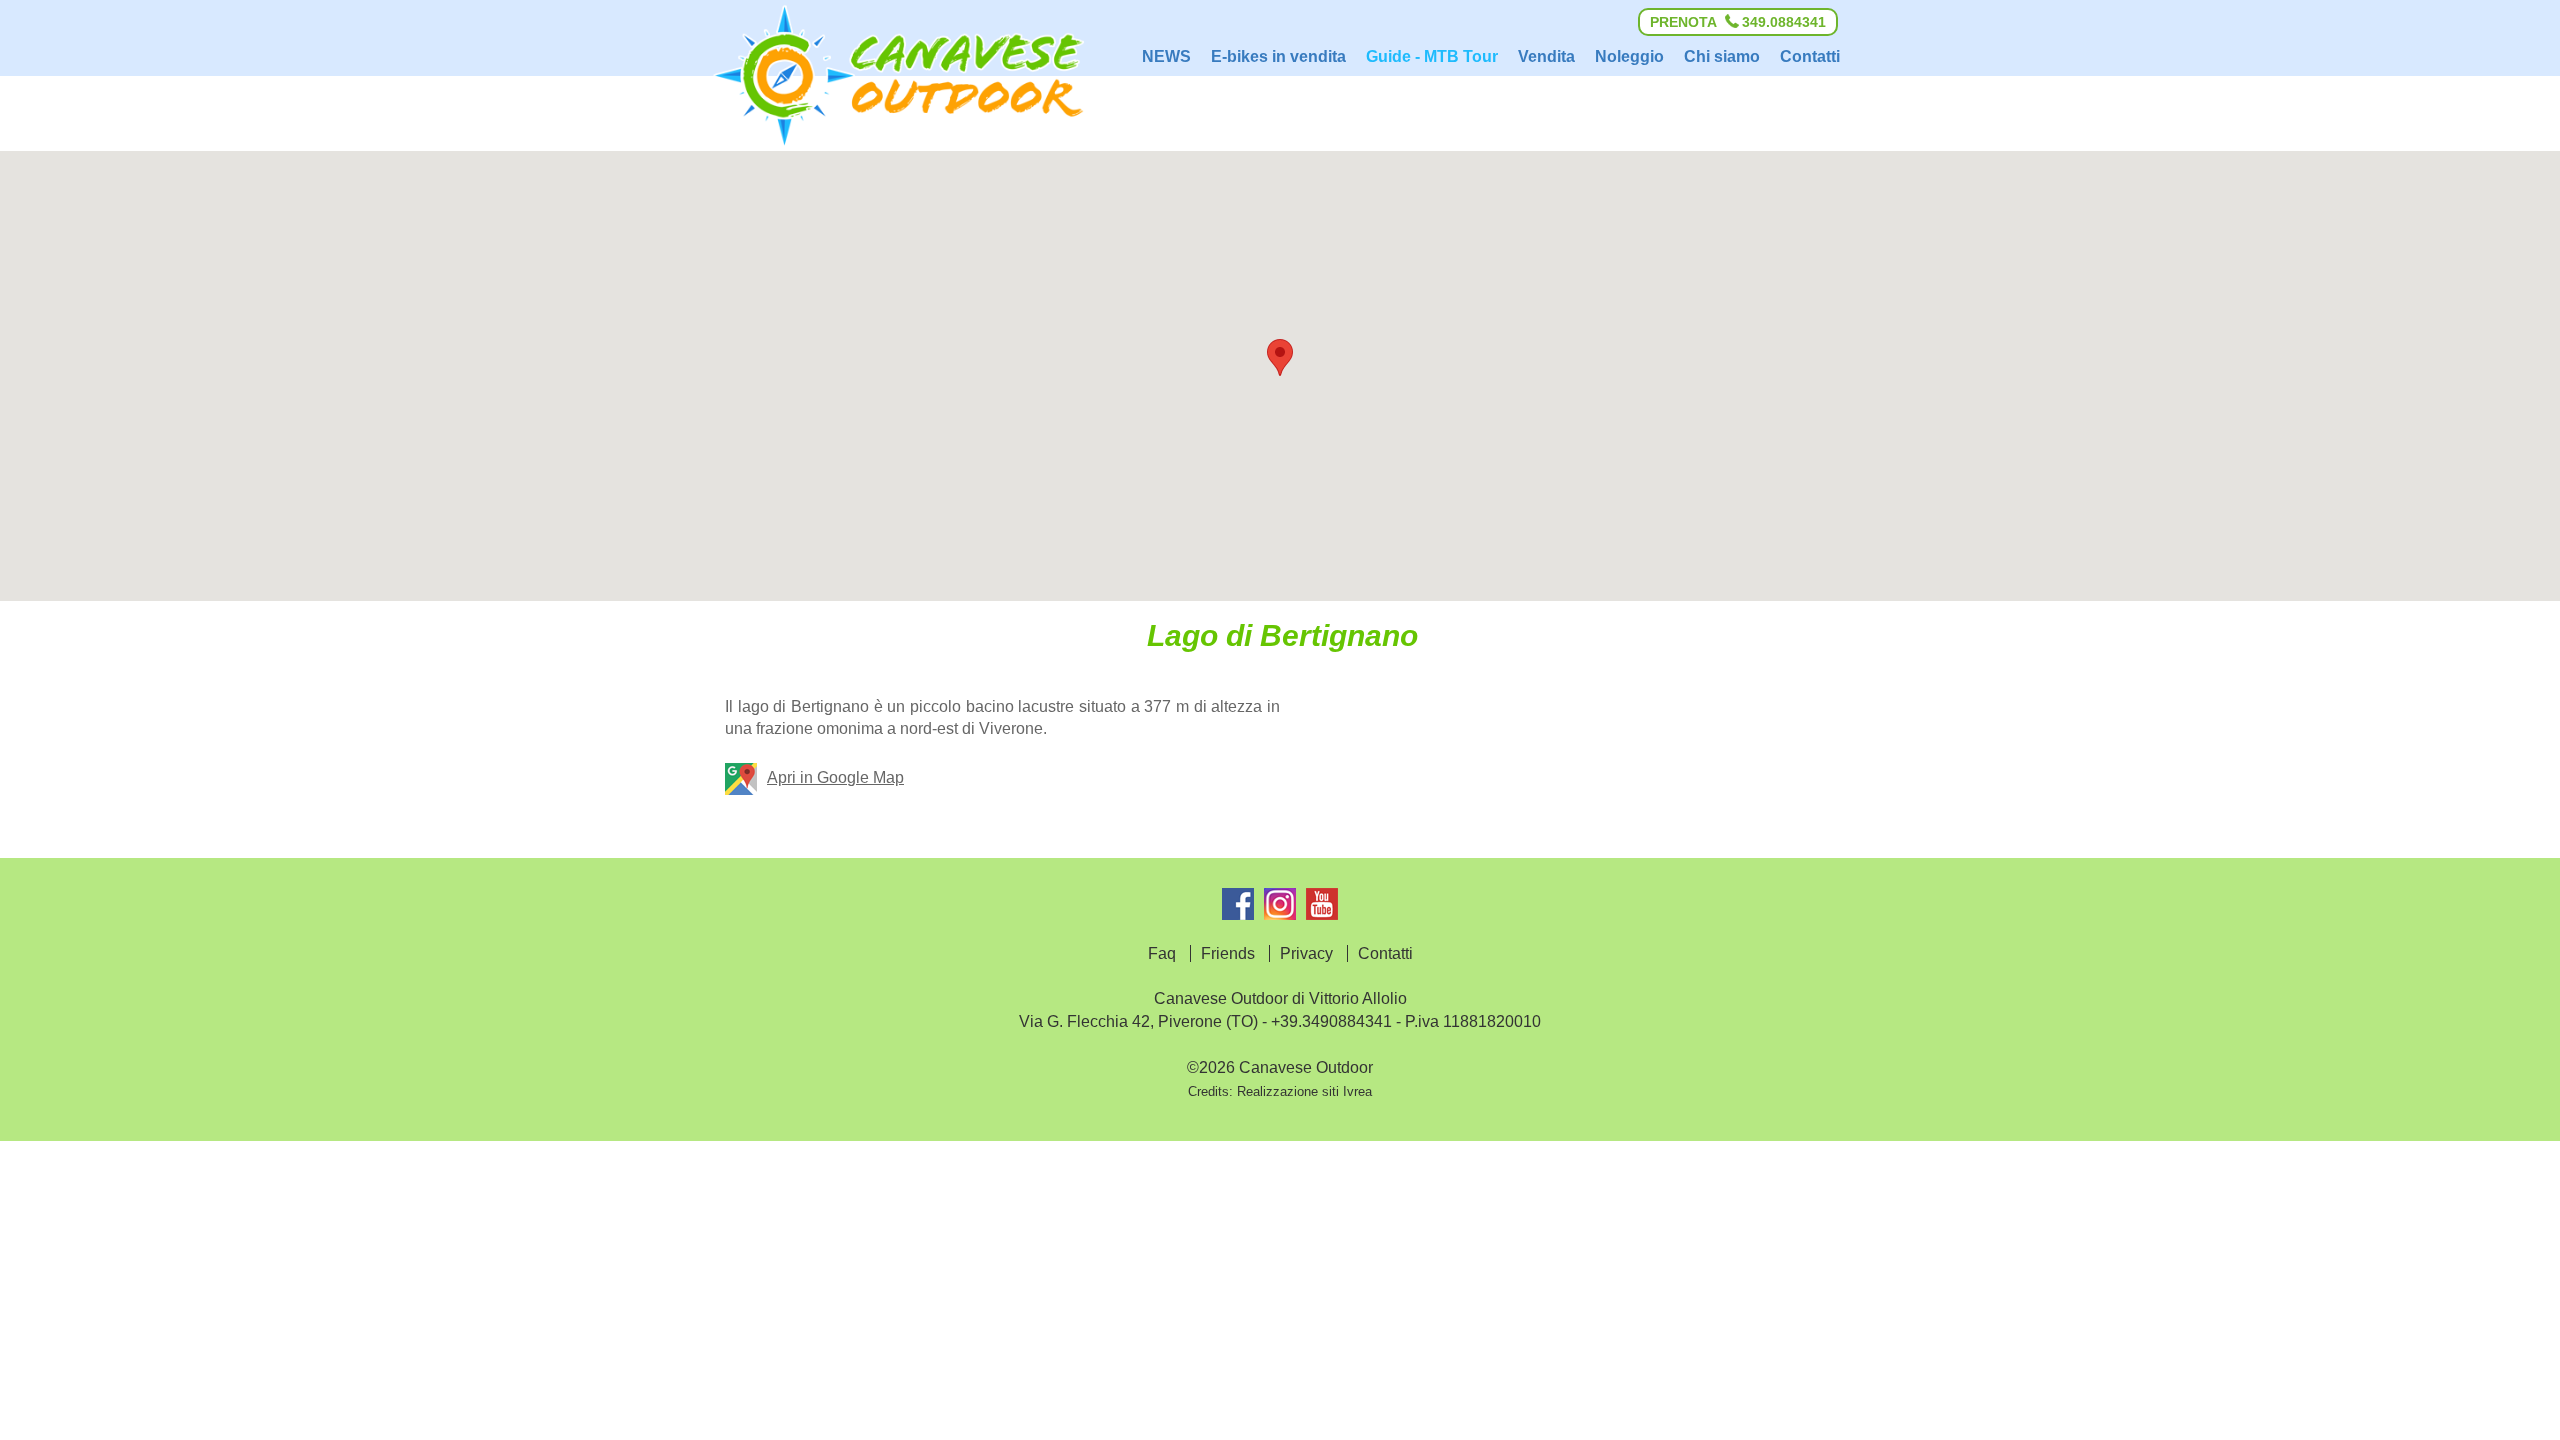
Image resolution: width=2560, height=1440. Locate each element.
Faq (1162, 953)
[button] (1280, 357)
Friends (1228, 953)
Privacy (1306, 953)
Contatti (1385, 953)
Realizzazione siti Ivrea (1304, 1091)
